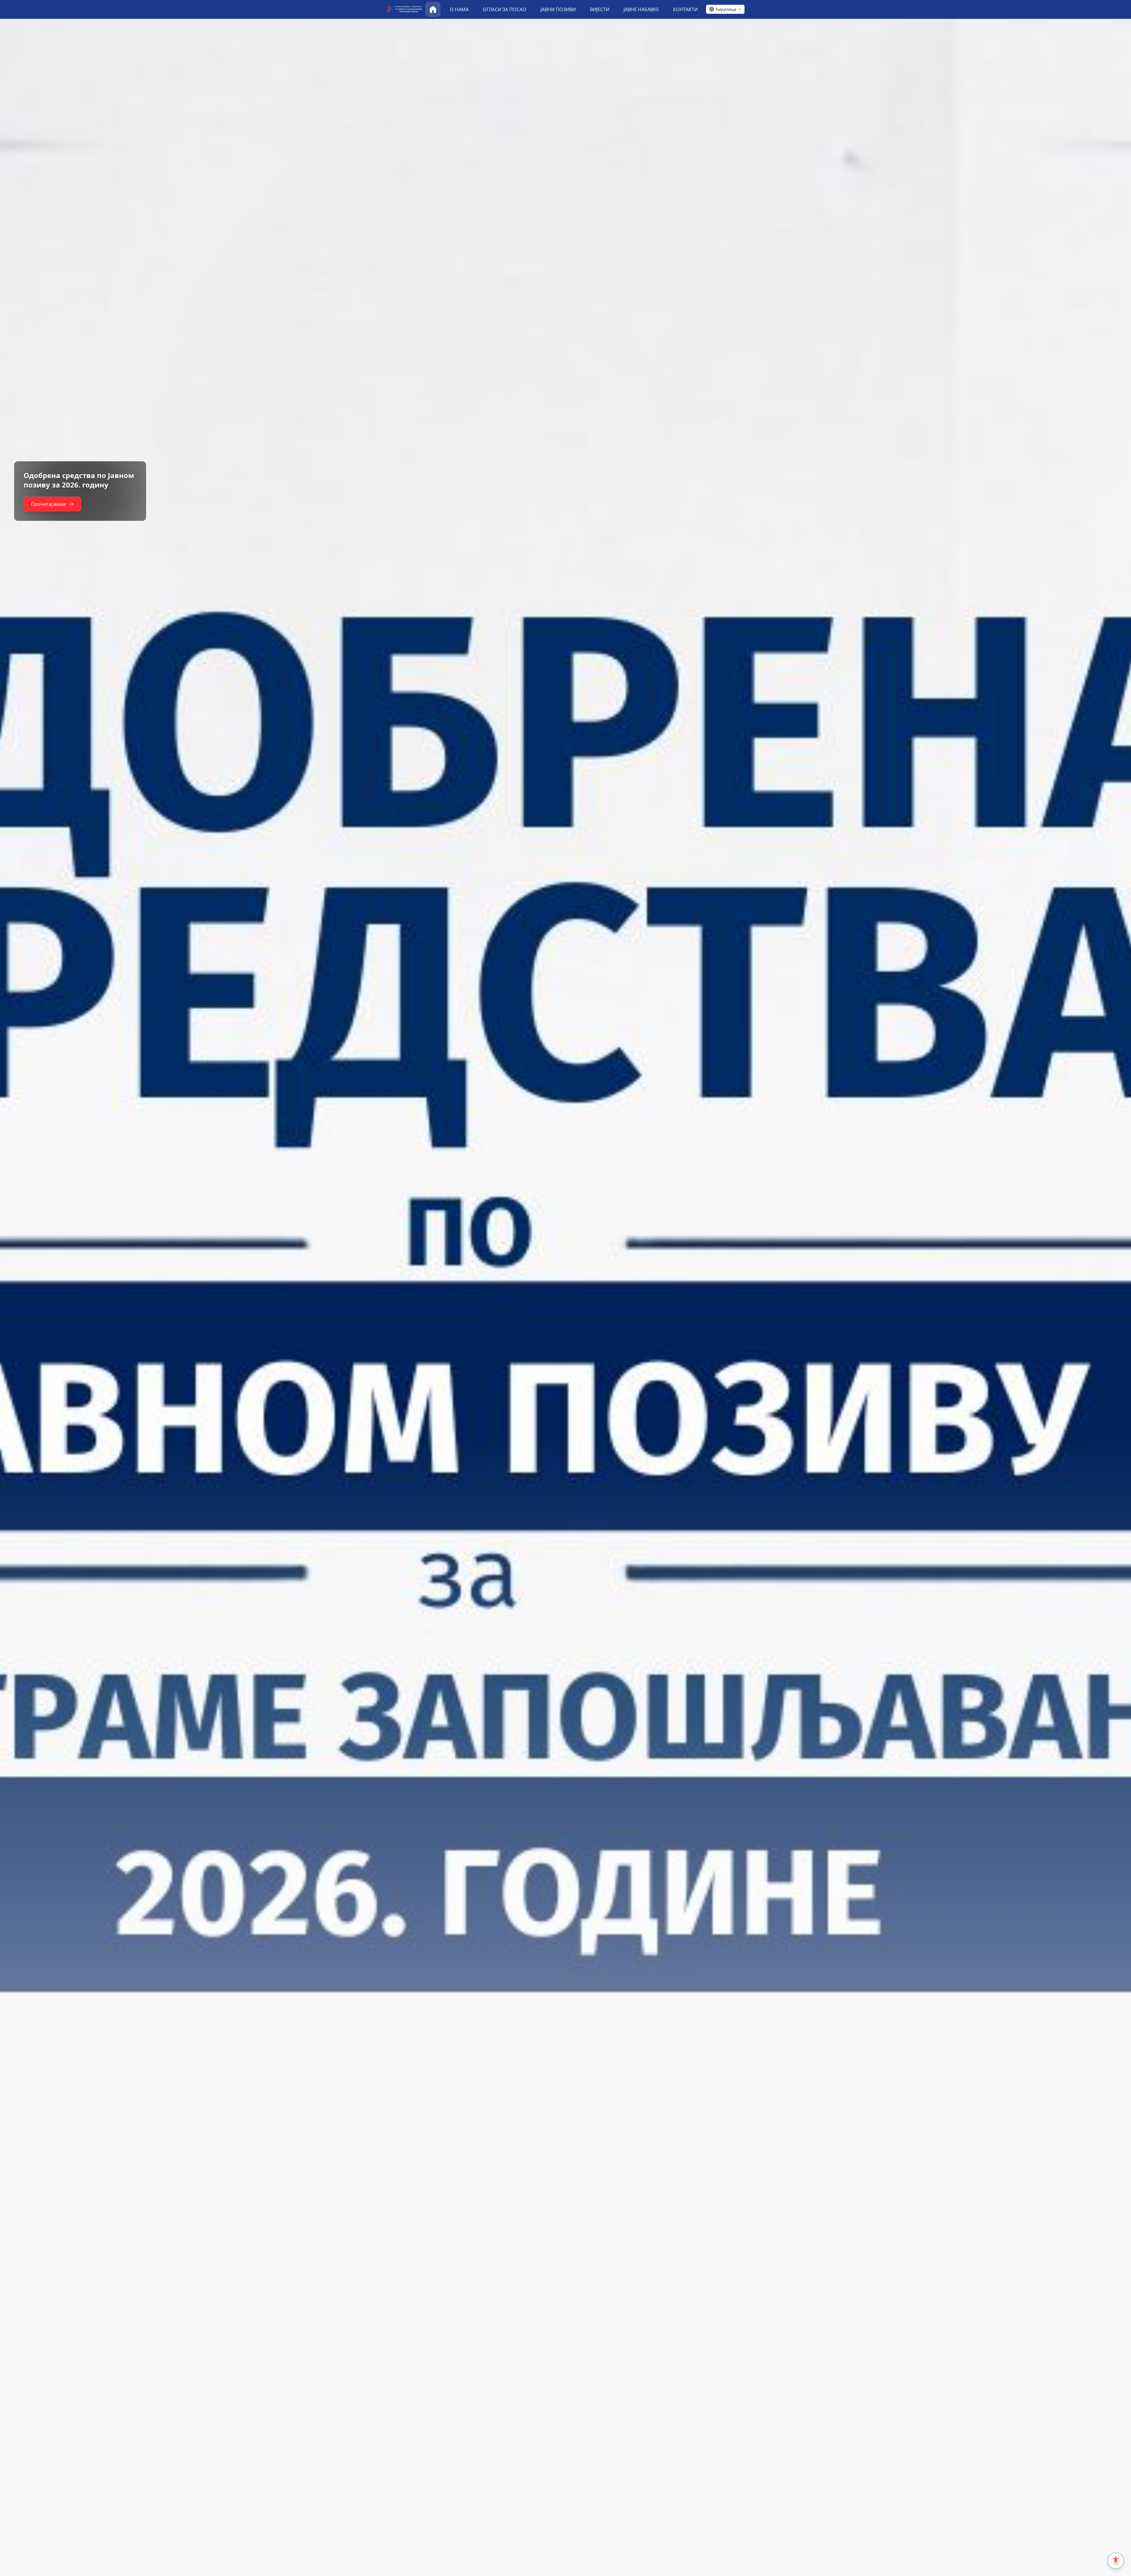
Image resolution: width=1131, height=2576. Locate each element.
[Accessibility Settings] (1116, 2561)
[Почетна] (433, 9)
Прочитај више (48, 504)
